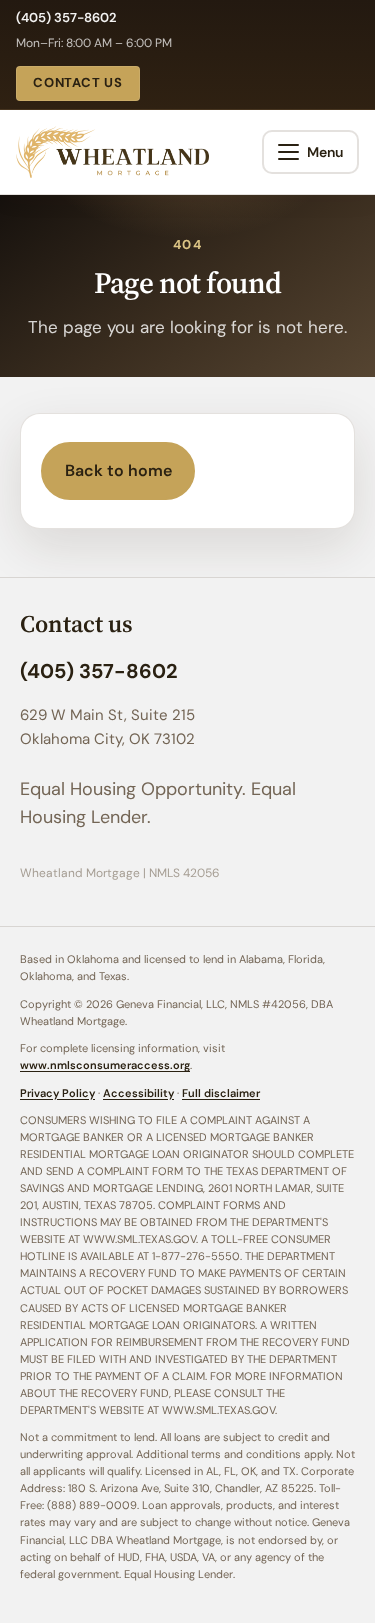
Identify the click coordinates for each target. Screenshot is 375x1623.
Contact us (78, 82)
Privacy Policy (57, 1093)
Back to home (118, 470)
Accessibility (138, 1093)
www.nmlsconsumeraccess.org (105, 1065)
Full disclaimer (221, 1093)
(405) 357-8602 (66, 17)
